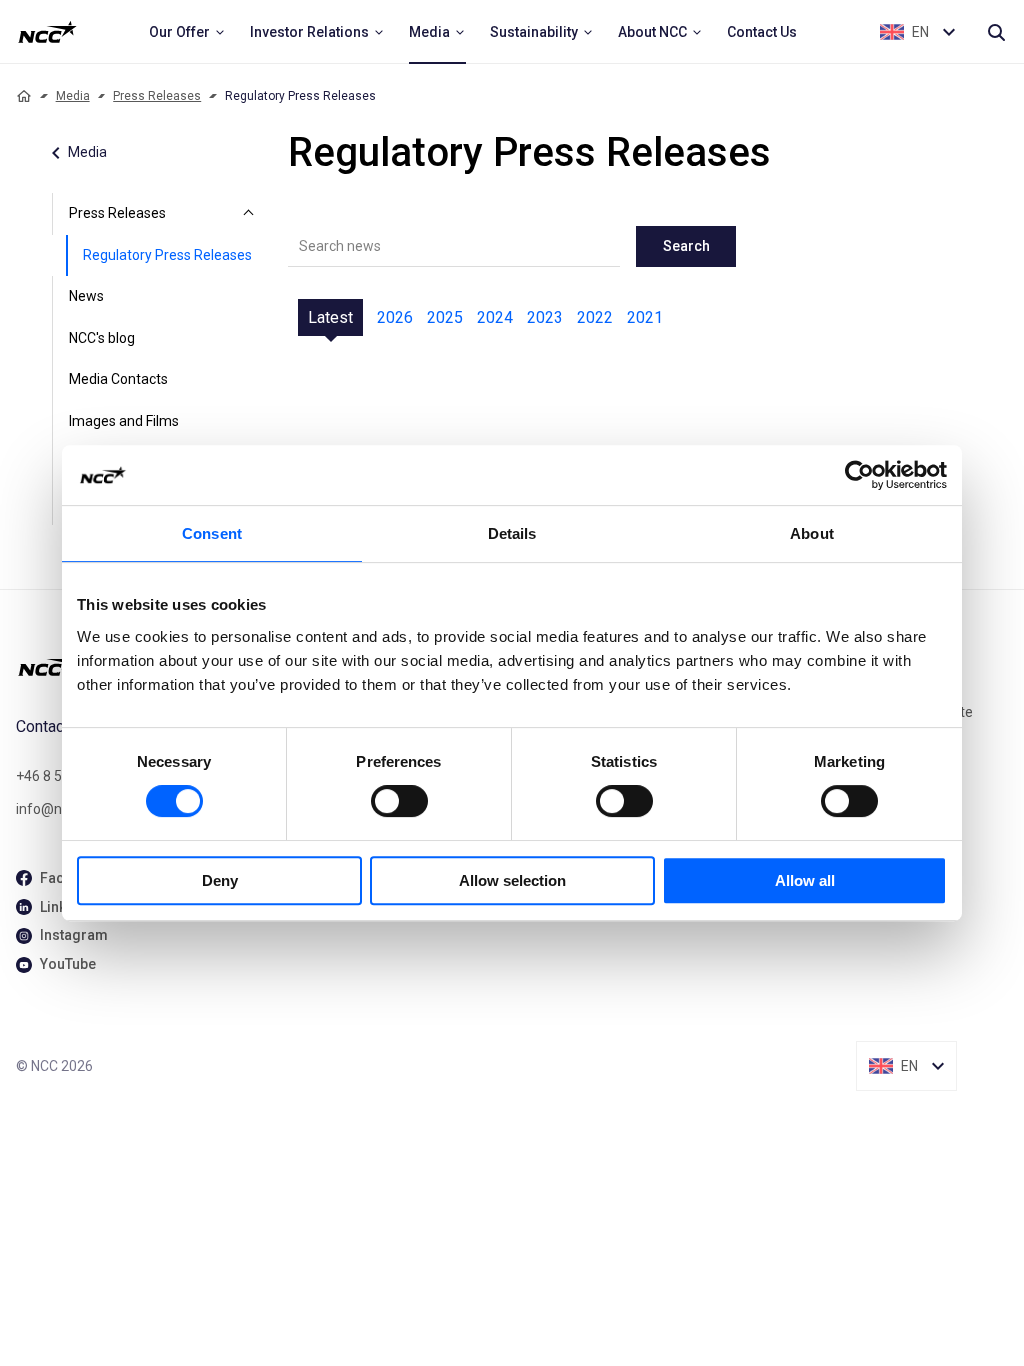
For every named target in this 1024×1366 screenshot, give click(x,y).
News (86, 296)
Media (73, 96)
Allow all (805, 880)
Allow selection (512, 880)
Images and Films (124, 421)
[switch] (399, 801)
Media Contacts (118, 379)
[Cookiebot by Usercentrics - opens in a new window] (859, 475)
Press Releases (157, 96)
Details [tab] (512, 533)
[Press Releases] (248, 214)
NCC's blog (102, 338)
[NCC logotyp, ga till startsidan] (47, 32)
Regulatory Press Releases (167, 255)
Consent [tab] (212, 533)
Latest (330, 317)
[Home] (24, 96)
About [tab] (812, 533)
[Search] (996, 32)
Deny (220, 880)
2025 (445, 317)
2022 (595, 317)
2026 (395, 317)
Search (686, 246)
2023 (545, 317)
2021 (645, 317)
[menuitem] (187, 32)
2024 (495, 317)
